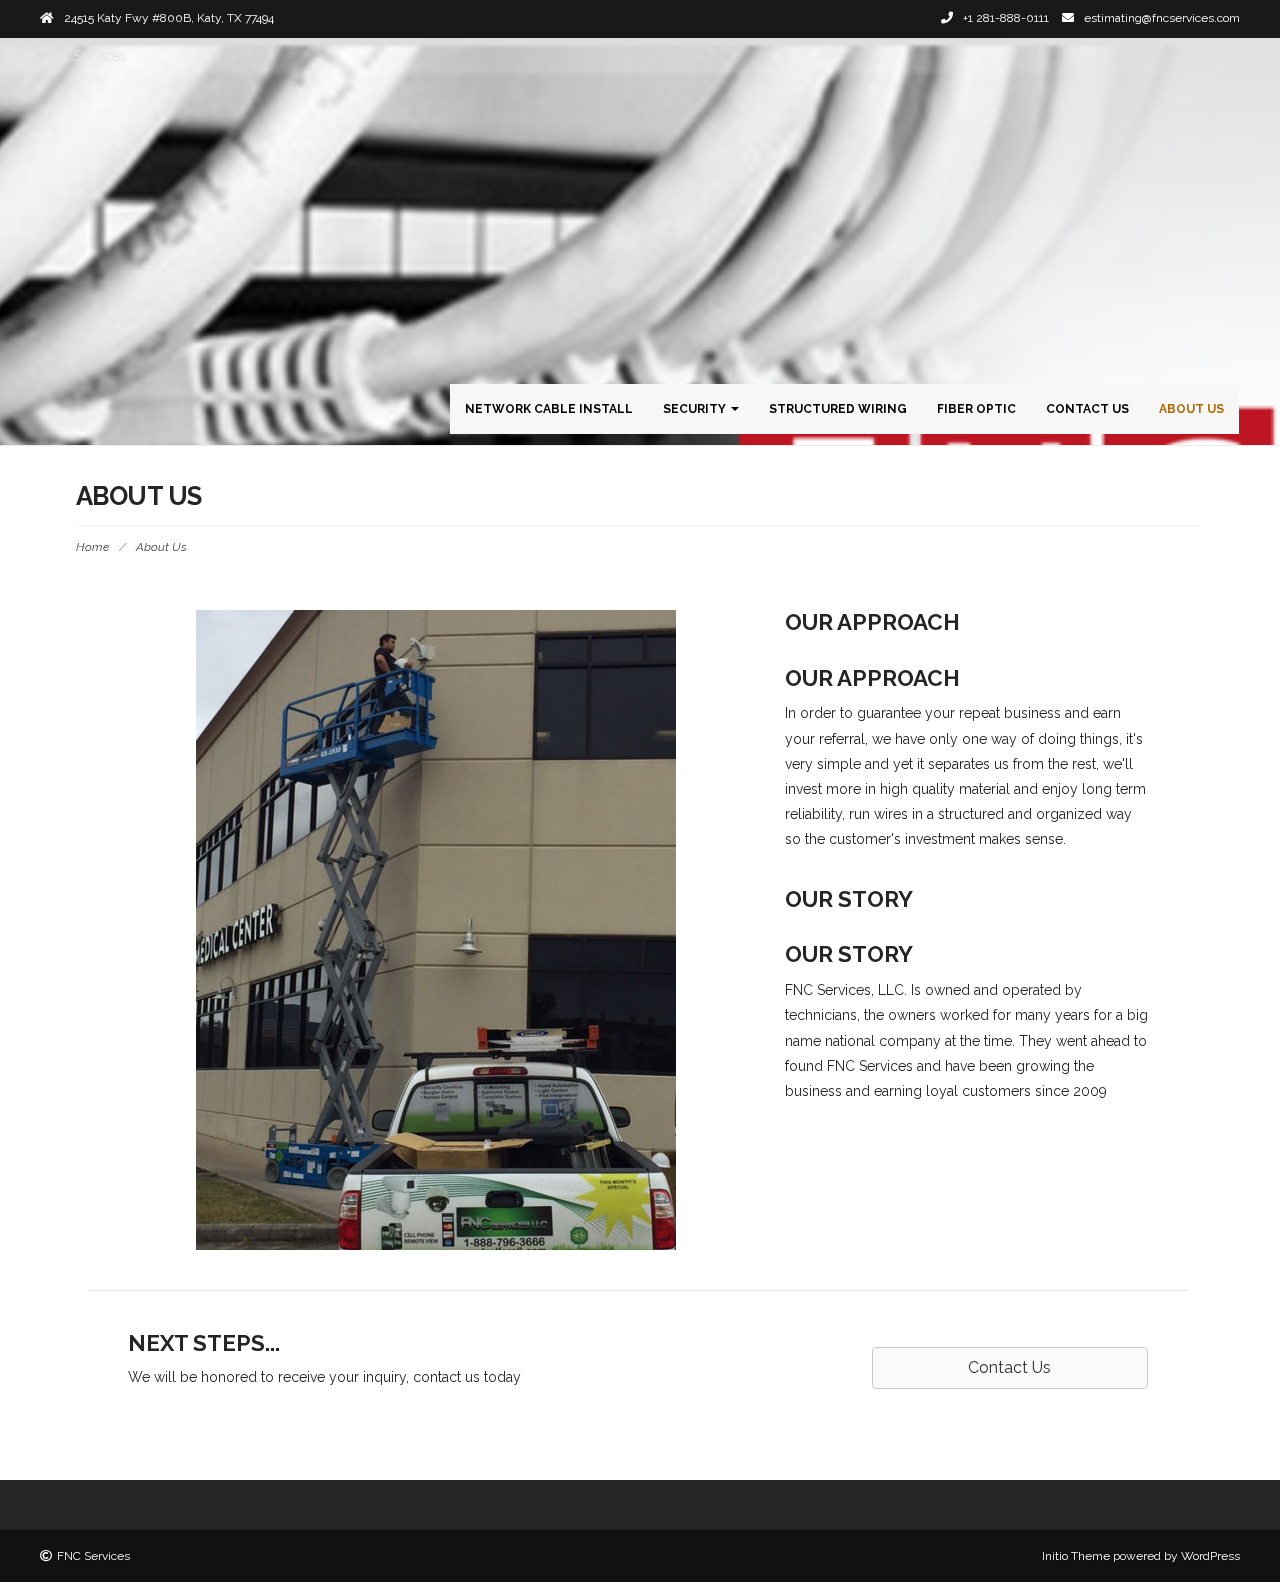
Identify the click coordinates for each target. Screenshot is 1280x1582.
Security (696, 409)
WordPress (1210, 1556)
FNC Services (84, 56)
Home (92, 547)
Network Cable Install (549, 409)
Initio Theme (1076, 1556)
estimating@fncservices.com (1162, 18)
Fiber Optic (976, 409)
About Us (1191, 409)
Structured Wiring (838, 409)
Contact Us (1087, 409)
